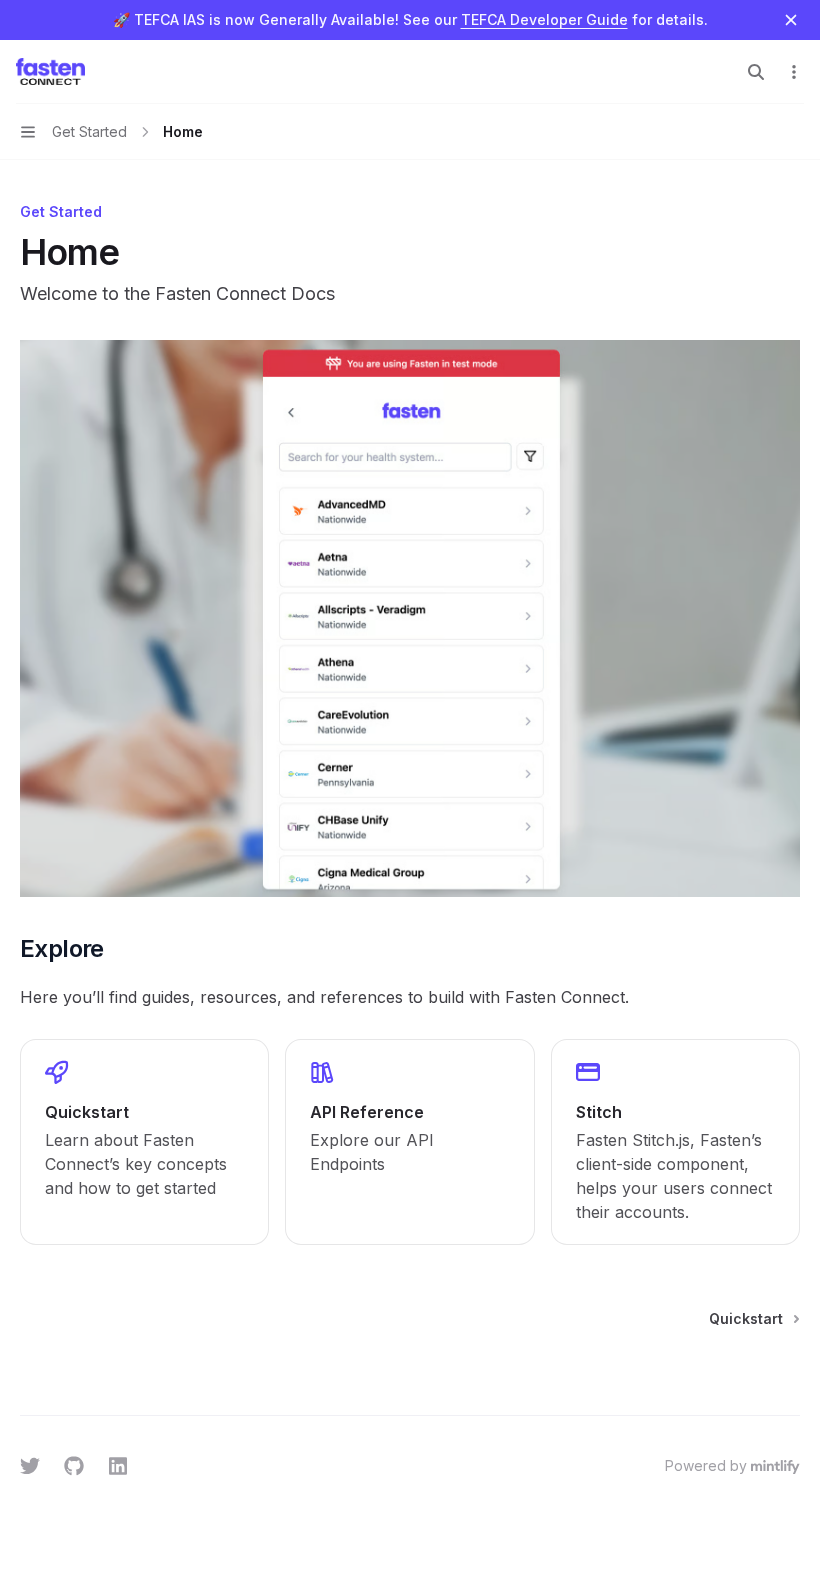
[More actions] (794, 72)
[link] (144, 1142)
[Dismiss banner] (791, 20)
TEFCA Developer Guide (544, 19)
